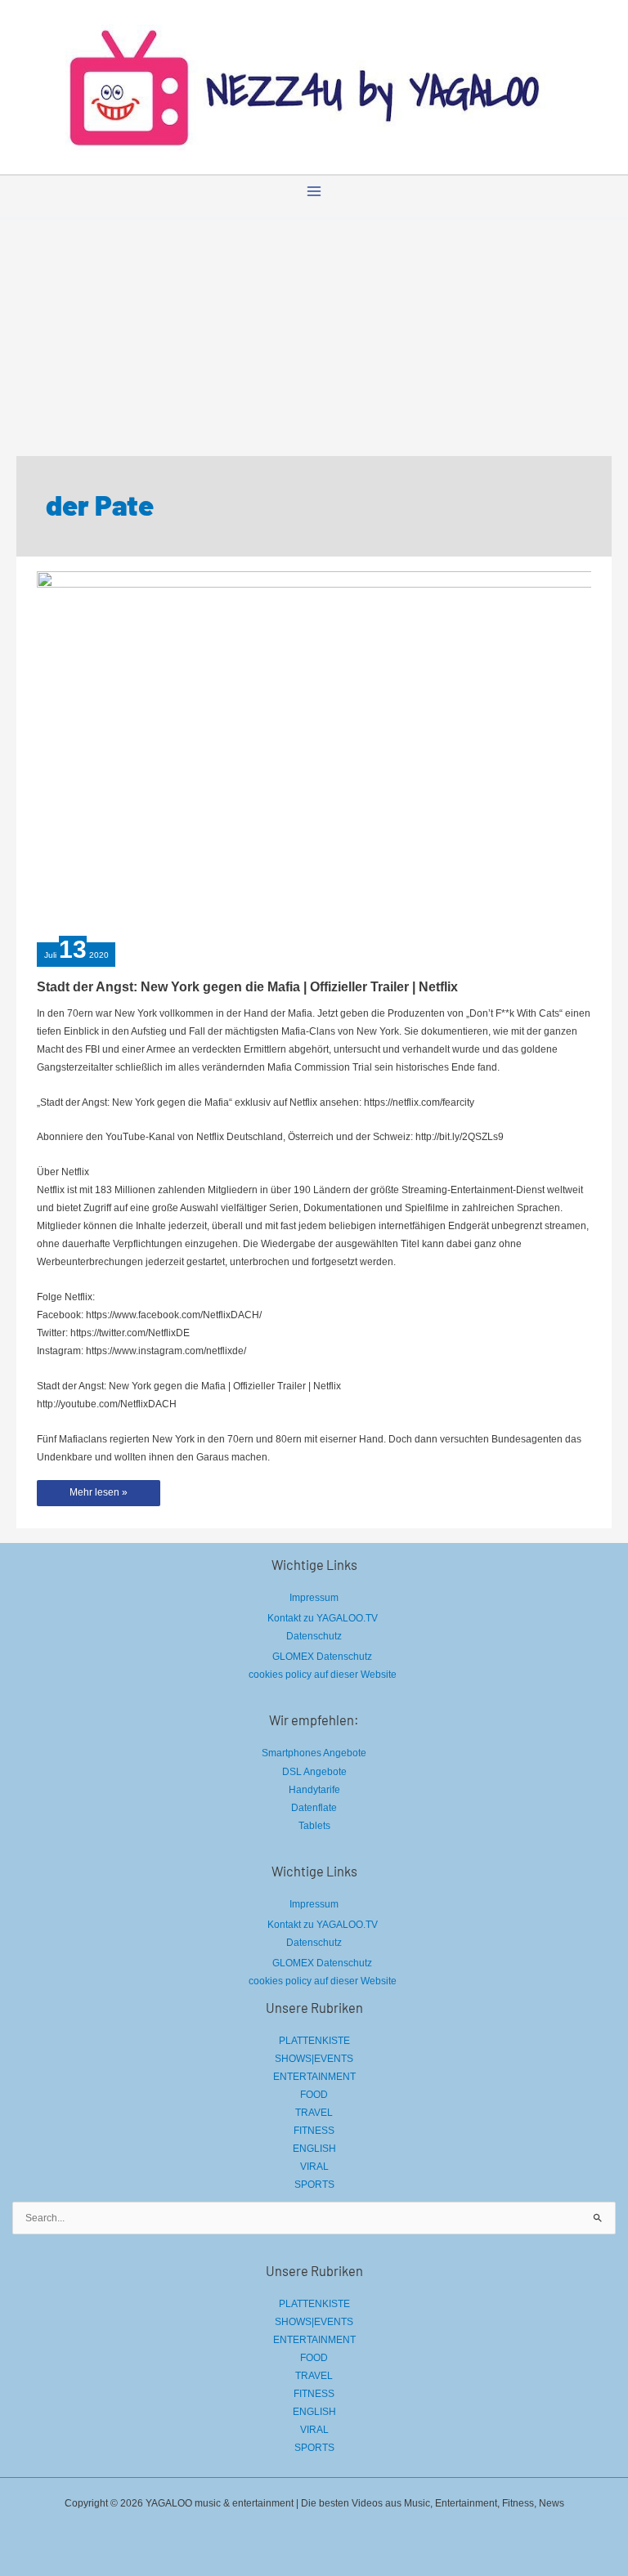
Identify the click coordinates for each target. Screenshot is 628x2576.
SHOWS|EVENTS (314, 2059)
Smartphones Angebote (314, 1753)
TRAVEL (314, 2113)
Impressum (314, 1598)
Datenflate (314, 1808)
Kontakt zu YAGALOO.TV (323, 1618)
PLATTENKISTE (314, 2041)
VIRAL (314, 2167)
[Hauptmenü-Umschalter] (314, 191)
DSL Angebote (314, 1772)
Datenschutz (314, 1636)
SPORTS (314, 2185)
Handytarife (314, 1790)
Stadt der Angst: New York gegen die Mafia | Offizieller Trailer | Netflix (247, 986)
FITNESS (314, 2131)
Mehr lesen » (98, 1496)
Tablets (314, 1826)
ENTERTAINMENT (314, 2077)
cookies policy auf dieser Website (323, 1675)
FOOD (314, 2095)
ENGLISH (314, 2149)
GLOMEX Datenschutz (322, 1657)
